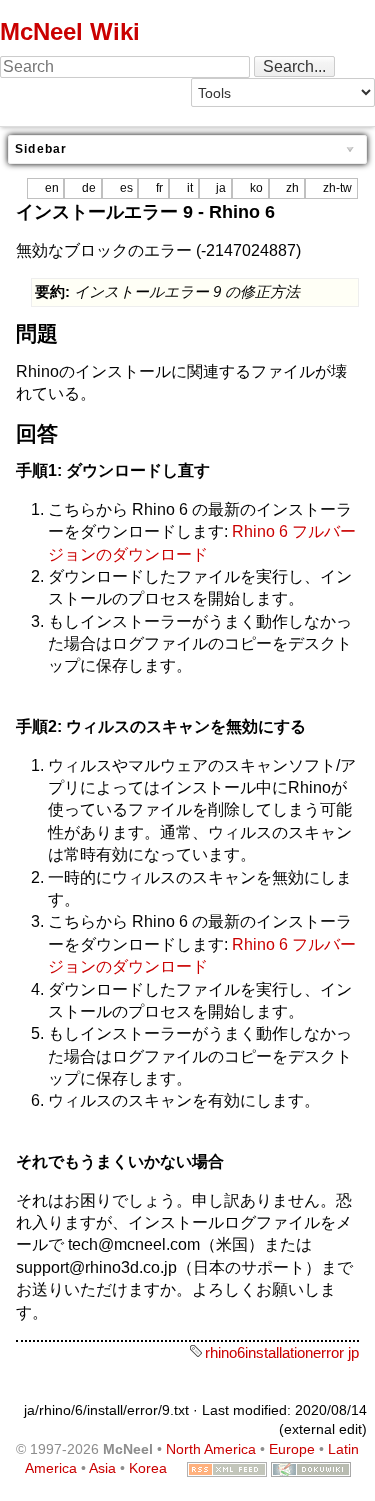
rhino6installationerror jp (282, 1352)
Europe (292, 1449)
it (190, 188)
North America (211, 1449)
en (52, 188)
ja (221, 188)
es (126, 188)
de (89, 188)
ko (256, 188)
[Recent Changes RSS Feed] (227, 1468)
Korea (148, 1468)
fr (159, 188)
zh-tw (337, 188)
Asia (102, 1468)
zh (292, 188)
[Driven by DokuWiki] (311, 1468)
